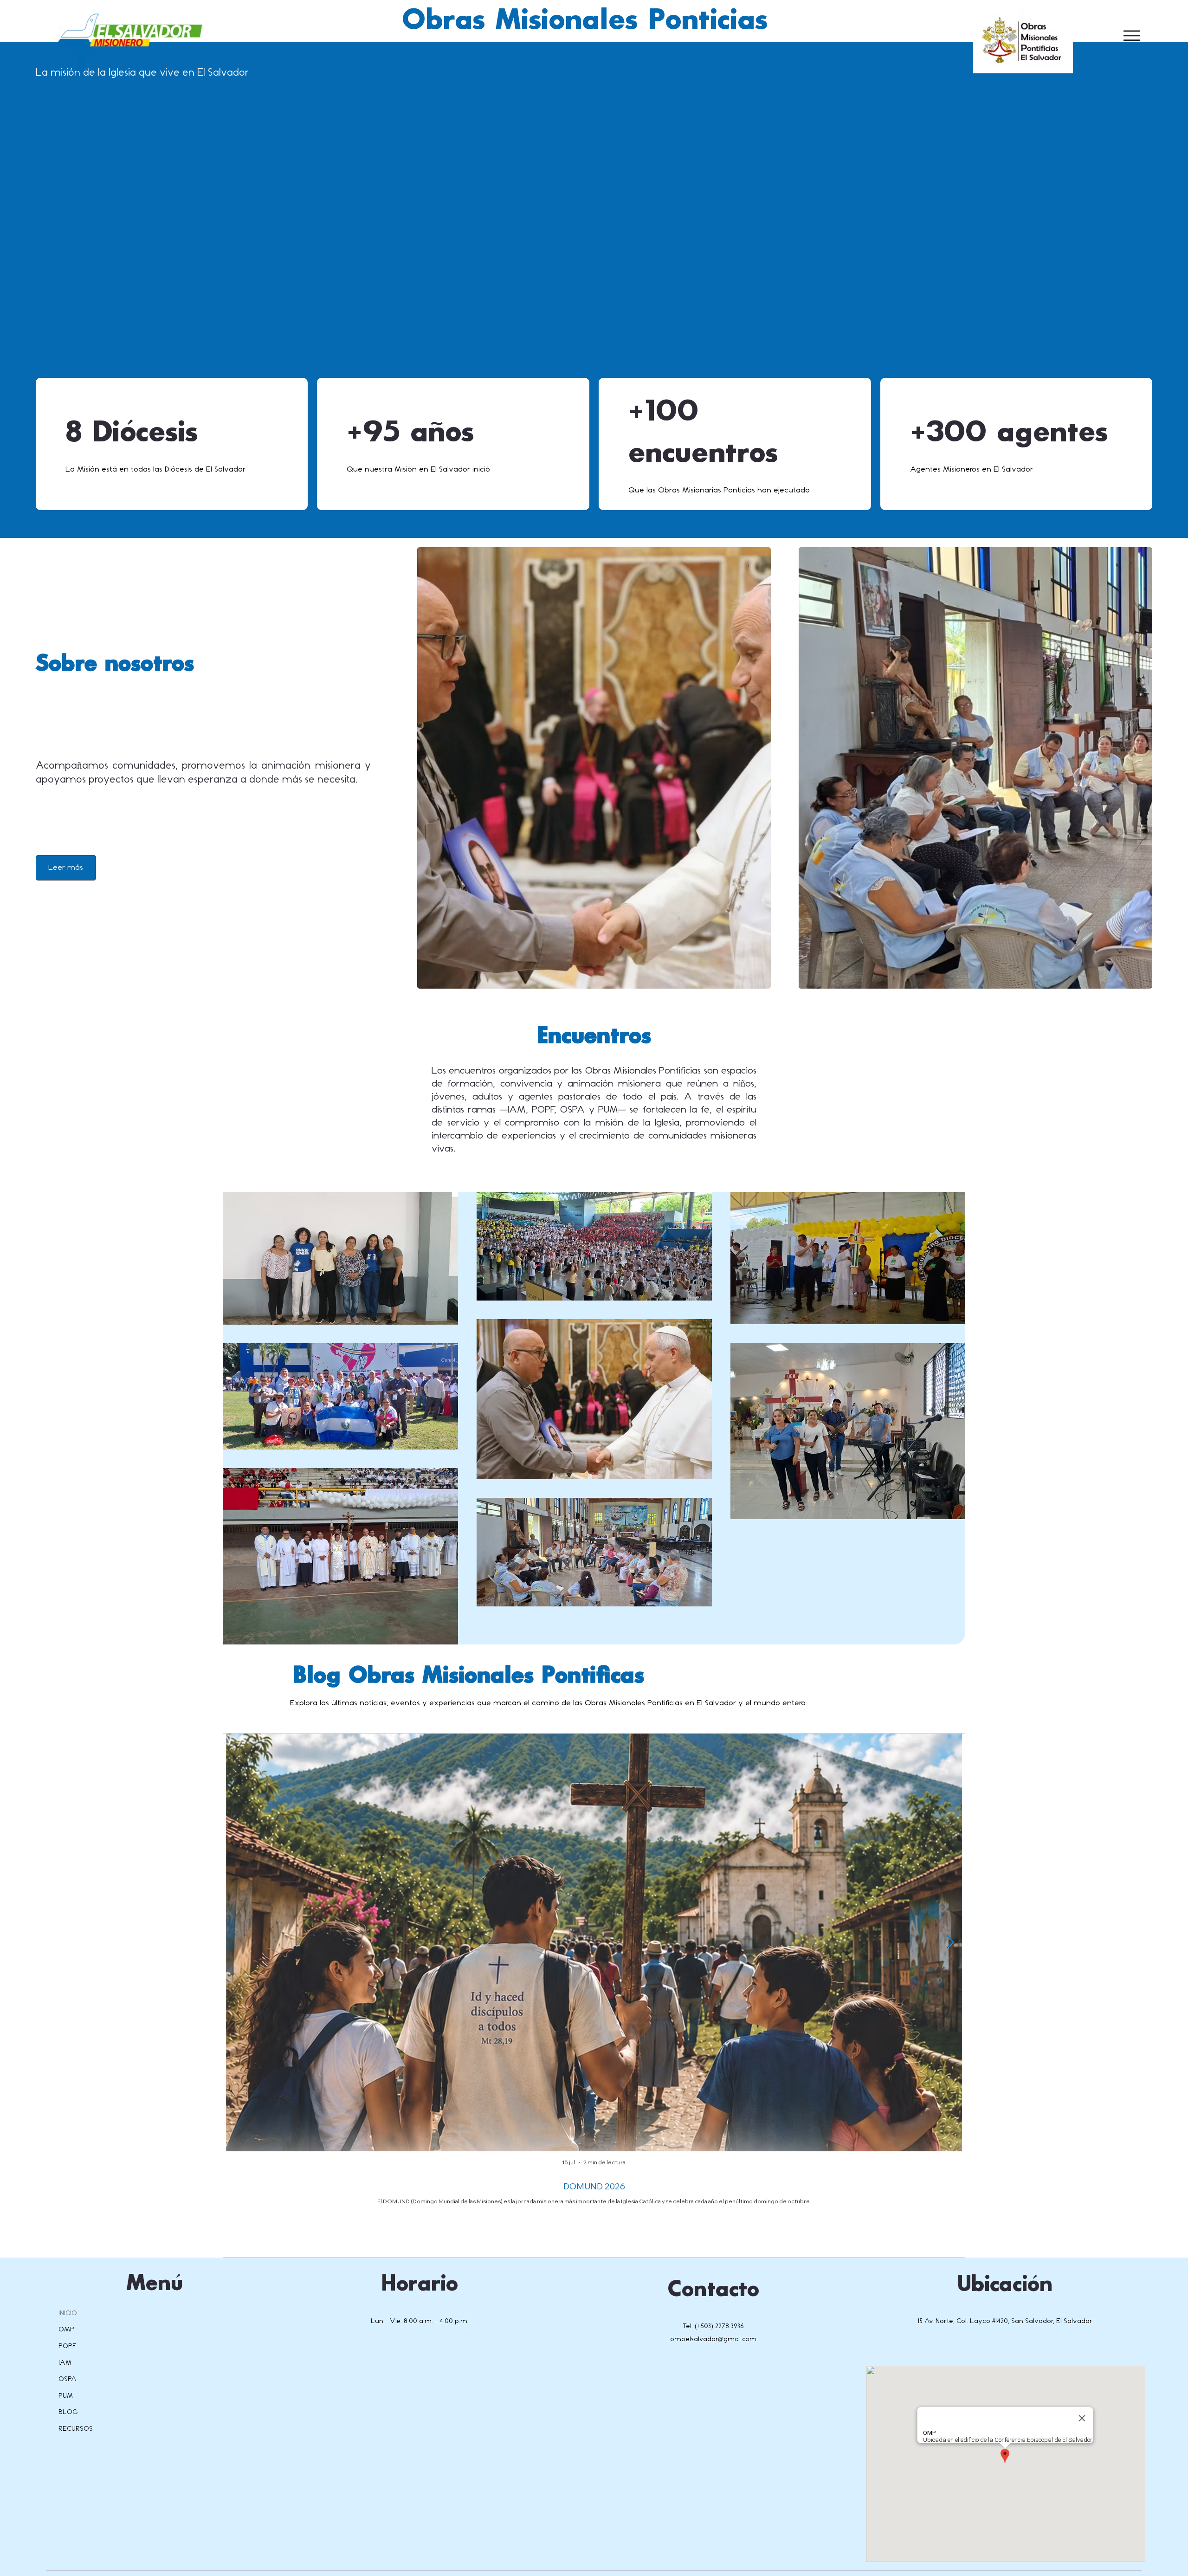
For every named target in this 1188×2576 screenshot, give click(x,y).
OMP (66, 2329)
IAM (65, 2363)
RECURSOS (76, 2429)
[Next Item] (950, 1943)
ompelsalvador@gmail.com (713, 2339)
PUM (66, 2396)
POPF (68, 2346)
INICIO (68, 2313)
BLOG (68, 2412)
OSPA (68, 2379)
